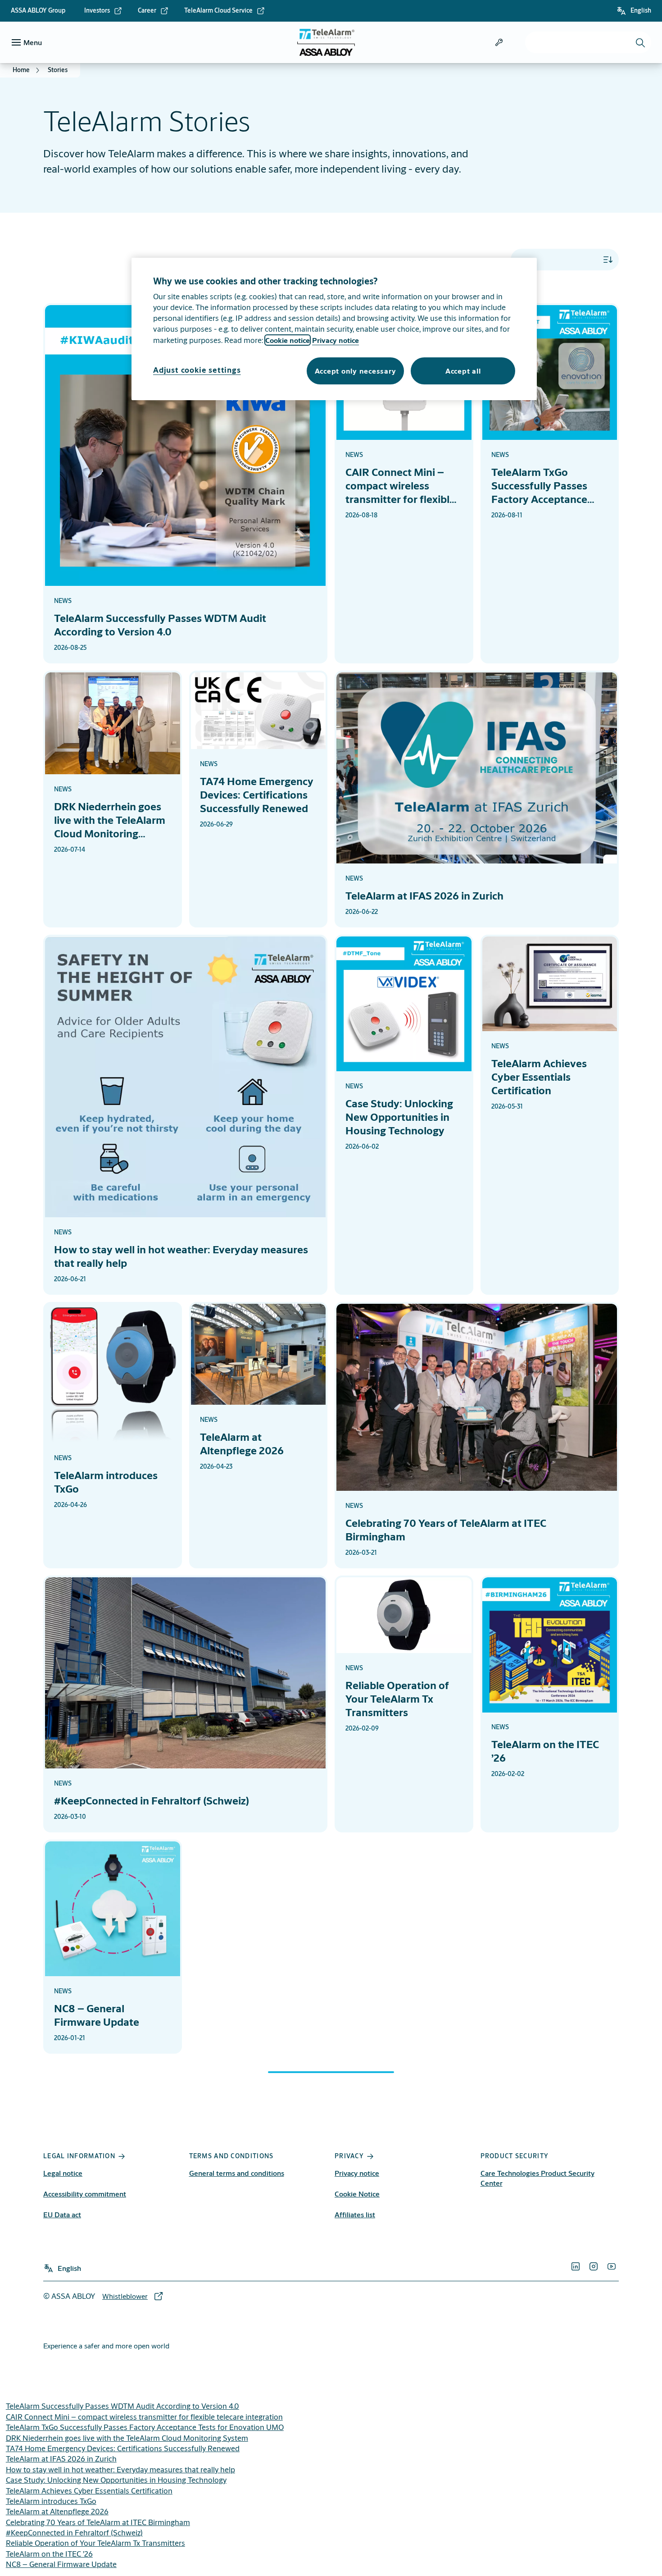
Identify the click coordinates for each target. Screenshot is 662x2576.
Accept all (463, 371)
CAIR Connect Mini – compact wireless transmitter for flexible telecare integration (144, 2417)
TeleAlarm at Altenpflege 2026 (57, 2511)
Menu (33, 42)
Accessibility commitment (85, 2194)
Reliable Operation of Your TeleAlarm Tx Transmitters (95, 2543)
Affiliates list (355, 2214)
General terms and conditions (237, 2173)
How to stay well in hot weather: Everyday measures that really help (120, 2469)
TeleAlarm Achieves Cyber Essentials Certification (89, 2491)
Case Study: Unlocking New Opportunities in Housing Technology (116, 2480)
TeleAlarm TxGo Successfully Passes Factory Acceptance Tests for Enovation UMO (145, 2427)
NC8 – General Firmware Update (61, 2564)
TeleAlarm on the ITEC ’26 (49, 2554)
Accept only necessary (356, 371)
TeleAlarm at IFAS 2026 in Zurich (61, 2459)
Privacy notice (357, 2173)
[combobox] (588, 42)
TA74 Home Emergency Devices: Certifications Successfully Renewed (123, 2448)
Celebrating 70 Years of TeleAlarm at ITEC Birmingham (98, 2522)
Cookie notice (288, 340)
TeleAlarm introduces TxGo (51, 2501)
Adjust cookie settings (197, 370)
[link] (103, 11)
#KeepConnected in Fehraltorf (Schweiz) (74, 2533)
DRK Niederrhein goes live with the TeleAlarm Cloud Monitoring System (127, 2438)
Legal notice (63, 2173)
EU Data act (62, 2214)
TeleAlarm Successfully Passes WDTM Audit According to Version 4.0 (122, 2406)
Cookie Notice (357, 2194)
